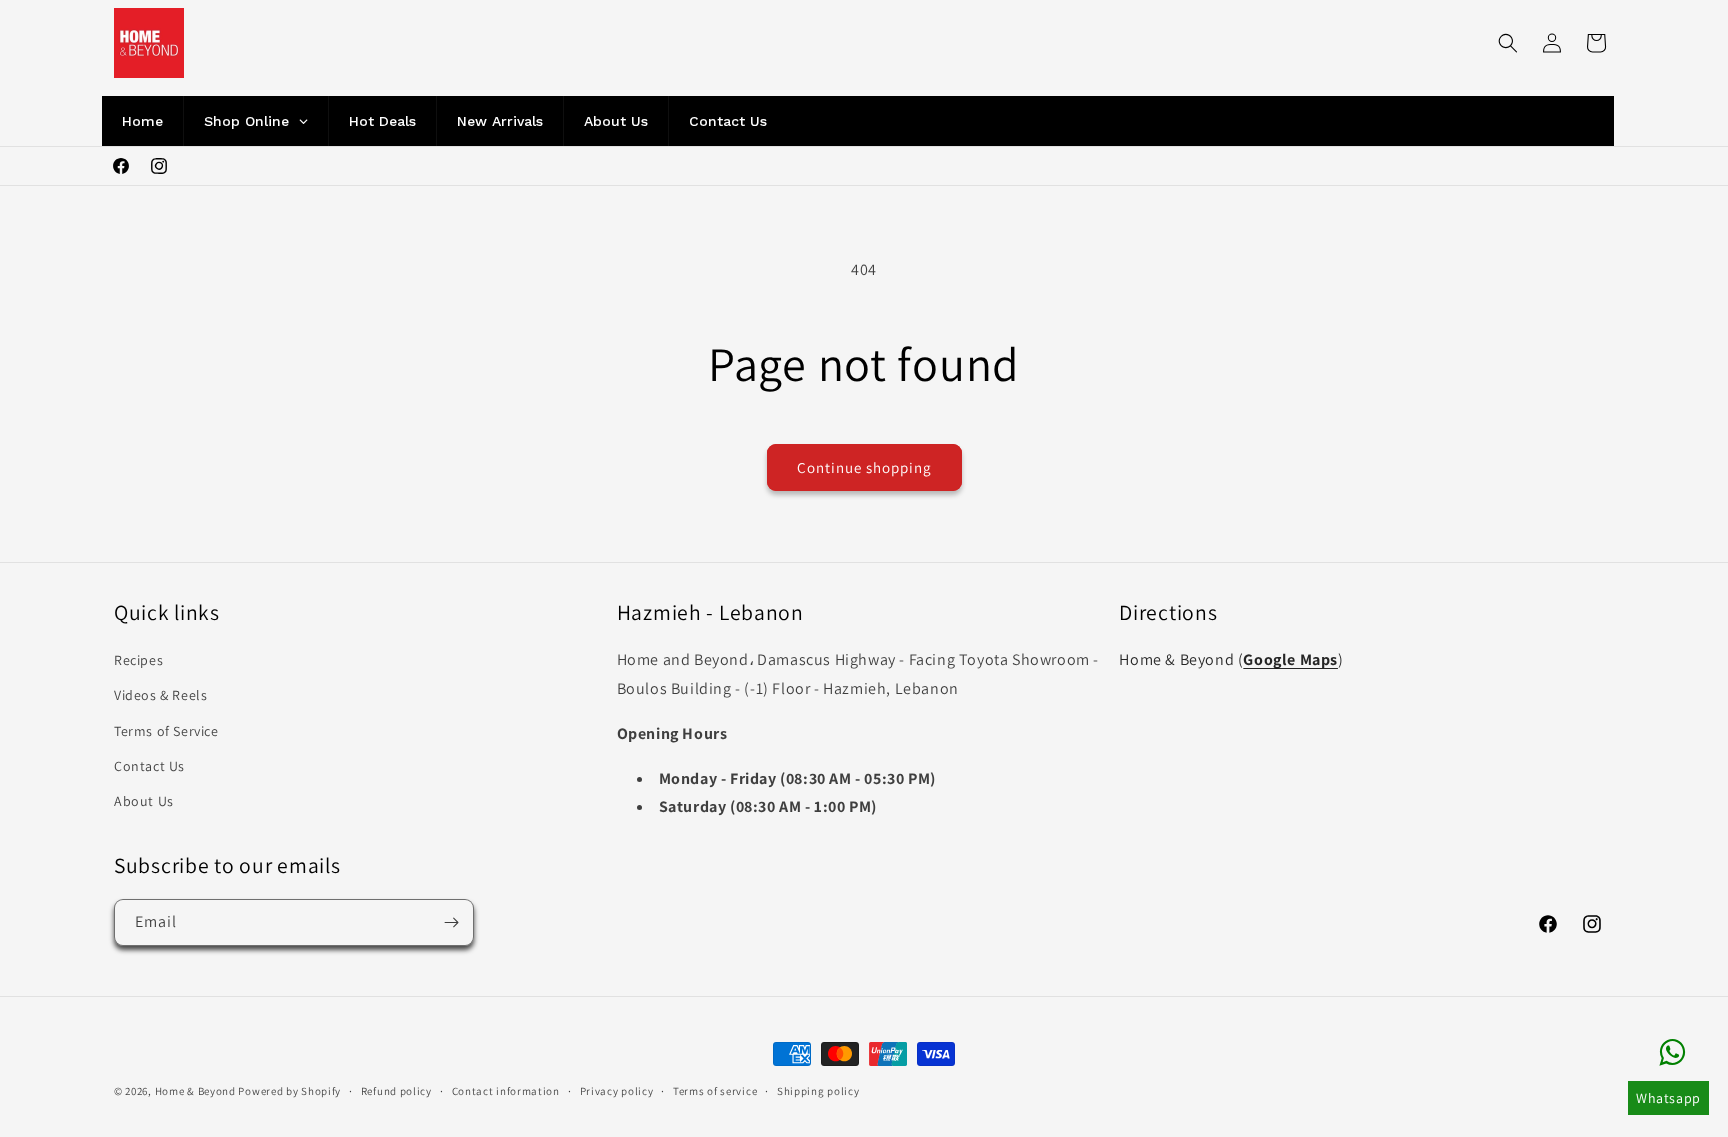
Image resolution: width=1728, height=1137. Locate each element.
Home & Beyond (195, 1091)
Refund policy (396, 1090)
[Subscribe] (451, 922)
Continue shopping (864, 467)
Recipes (138, 660)
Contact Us (149, 765)
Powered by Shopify (289, 1091)
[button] (1508, 43)
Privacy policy (617, 1090)
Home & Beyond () (1231, 659)
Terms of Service (166, 730)
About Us (144, 800)
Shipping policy (818, 1090)
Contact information (506, 1090)
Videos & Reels (160, 695)
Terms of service (715, 1090)
